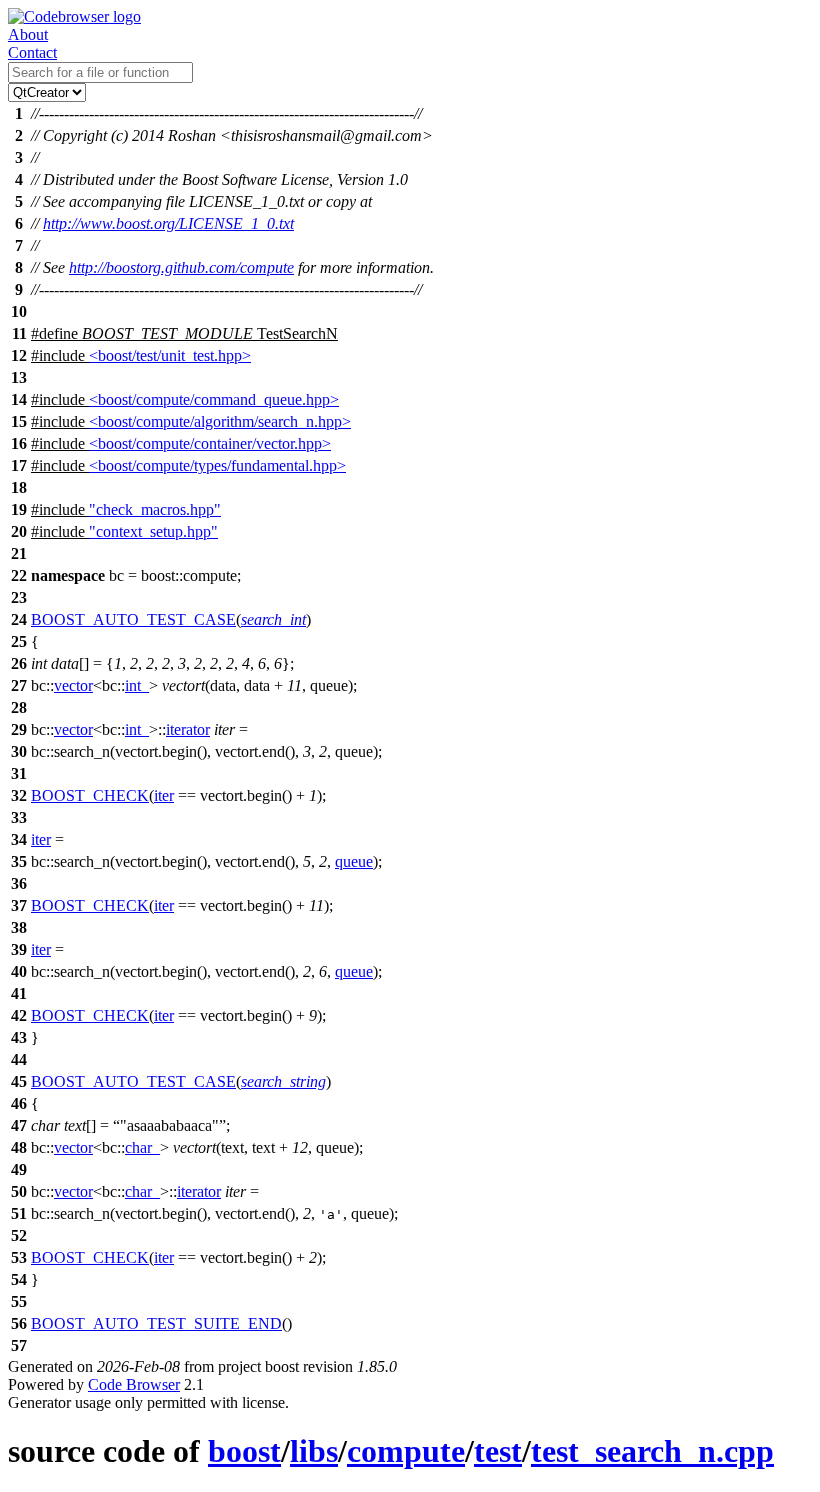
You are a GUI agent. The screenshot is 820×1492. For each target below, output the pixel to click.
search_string (283, 1081)
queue (354, 861)
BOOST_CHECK (90, 795)
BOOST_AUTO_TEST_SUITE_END (156, 1323)
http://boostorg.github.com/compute (181, 267)
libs (314, 1451)
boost (244, 1451)
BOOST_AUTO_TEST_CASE (133, 619)
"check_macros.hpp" (155, 509)
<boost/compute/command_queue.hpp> (214, 399)
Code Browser (134, 1384)
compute (406, 1451)
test (498, 1451)
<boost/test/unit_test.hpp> (170, 355)
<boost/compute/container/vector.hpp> (210, 443)
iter (164, 795)
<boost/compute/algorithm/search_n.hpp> (220, 421)
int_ (137, 685)
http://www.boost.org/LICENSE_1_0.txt (168, 223)
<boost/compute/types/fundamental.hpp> (217, 465)
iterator (188, 729)
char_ (142, 1147)
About (28, 34)
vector (73, 685)
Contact (32, 52)
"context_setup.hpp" (153, 531)
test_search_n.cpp (652, 1451)
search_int (273, 619)
